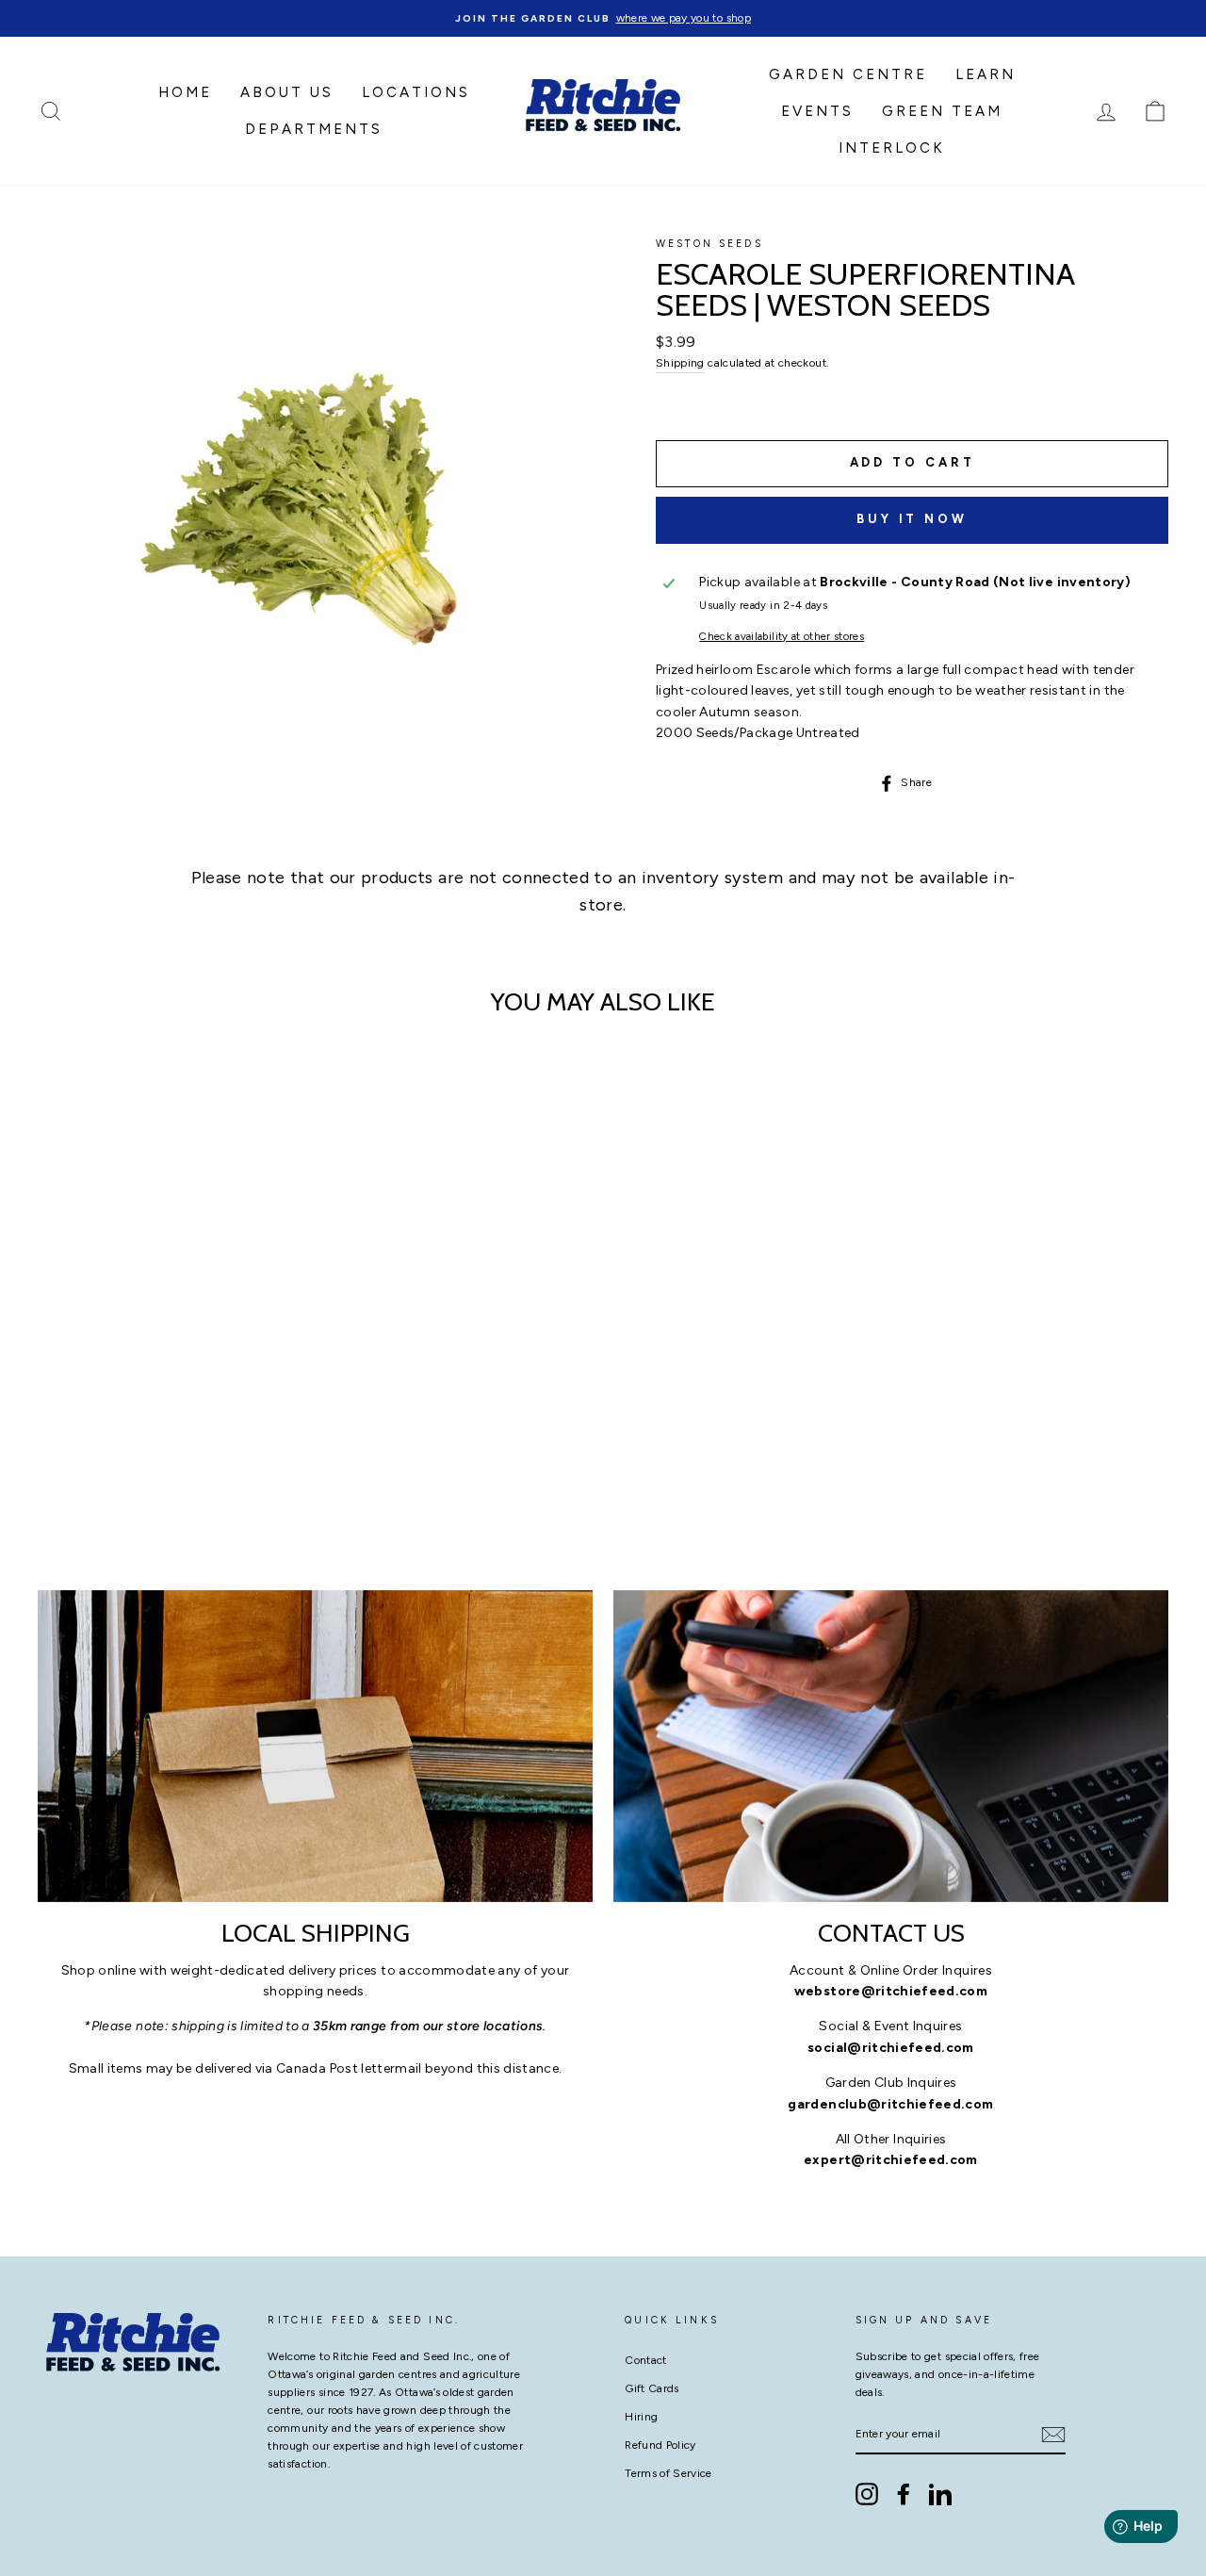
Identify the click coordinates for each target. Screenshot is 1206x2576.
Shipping (680, 363)
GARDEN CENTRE (848, 74)
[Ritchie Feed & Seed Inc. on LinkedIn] (940, 2494)
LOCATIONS (416, 92)
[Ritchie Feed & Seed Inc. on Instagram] (867, 2494)
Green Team (942, 111)
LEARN (986, 74)
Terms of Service (668, 2473)
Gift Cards (652, 2388)
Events (817, 111)
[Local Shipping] (315, 1746)
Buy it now (912, 519)
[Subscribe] (1053, 2435)
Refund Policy (660, 2445)
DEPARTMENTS (314, 129)
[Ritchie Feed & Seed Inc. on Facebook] (904, 2494)
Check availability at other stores (782, 636)
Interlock (892, 148)
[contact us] (891, 1746)
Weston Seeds (709, 244)
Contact (645, 2360)
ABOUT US (287, 92)
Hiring (641, 2417)
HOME (185, 92)
